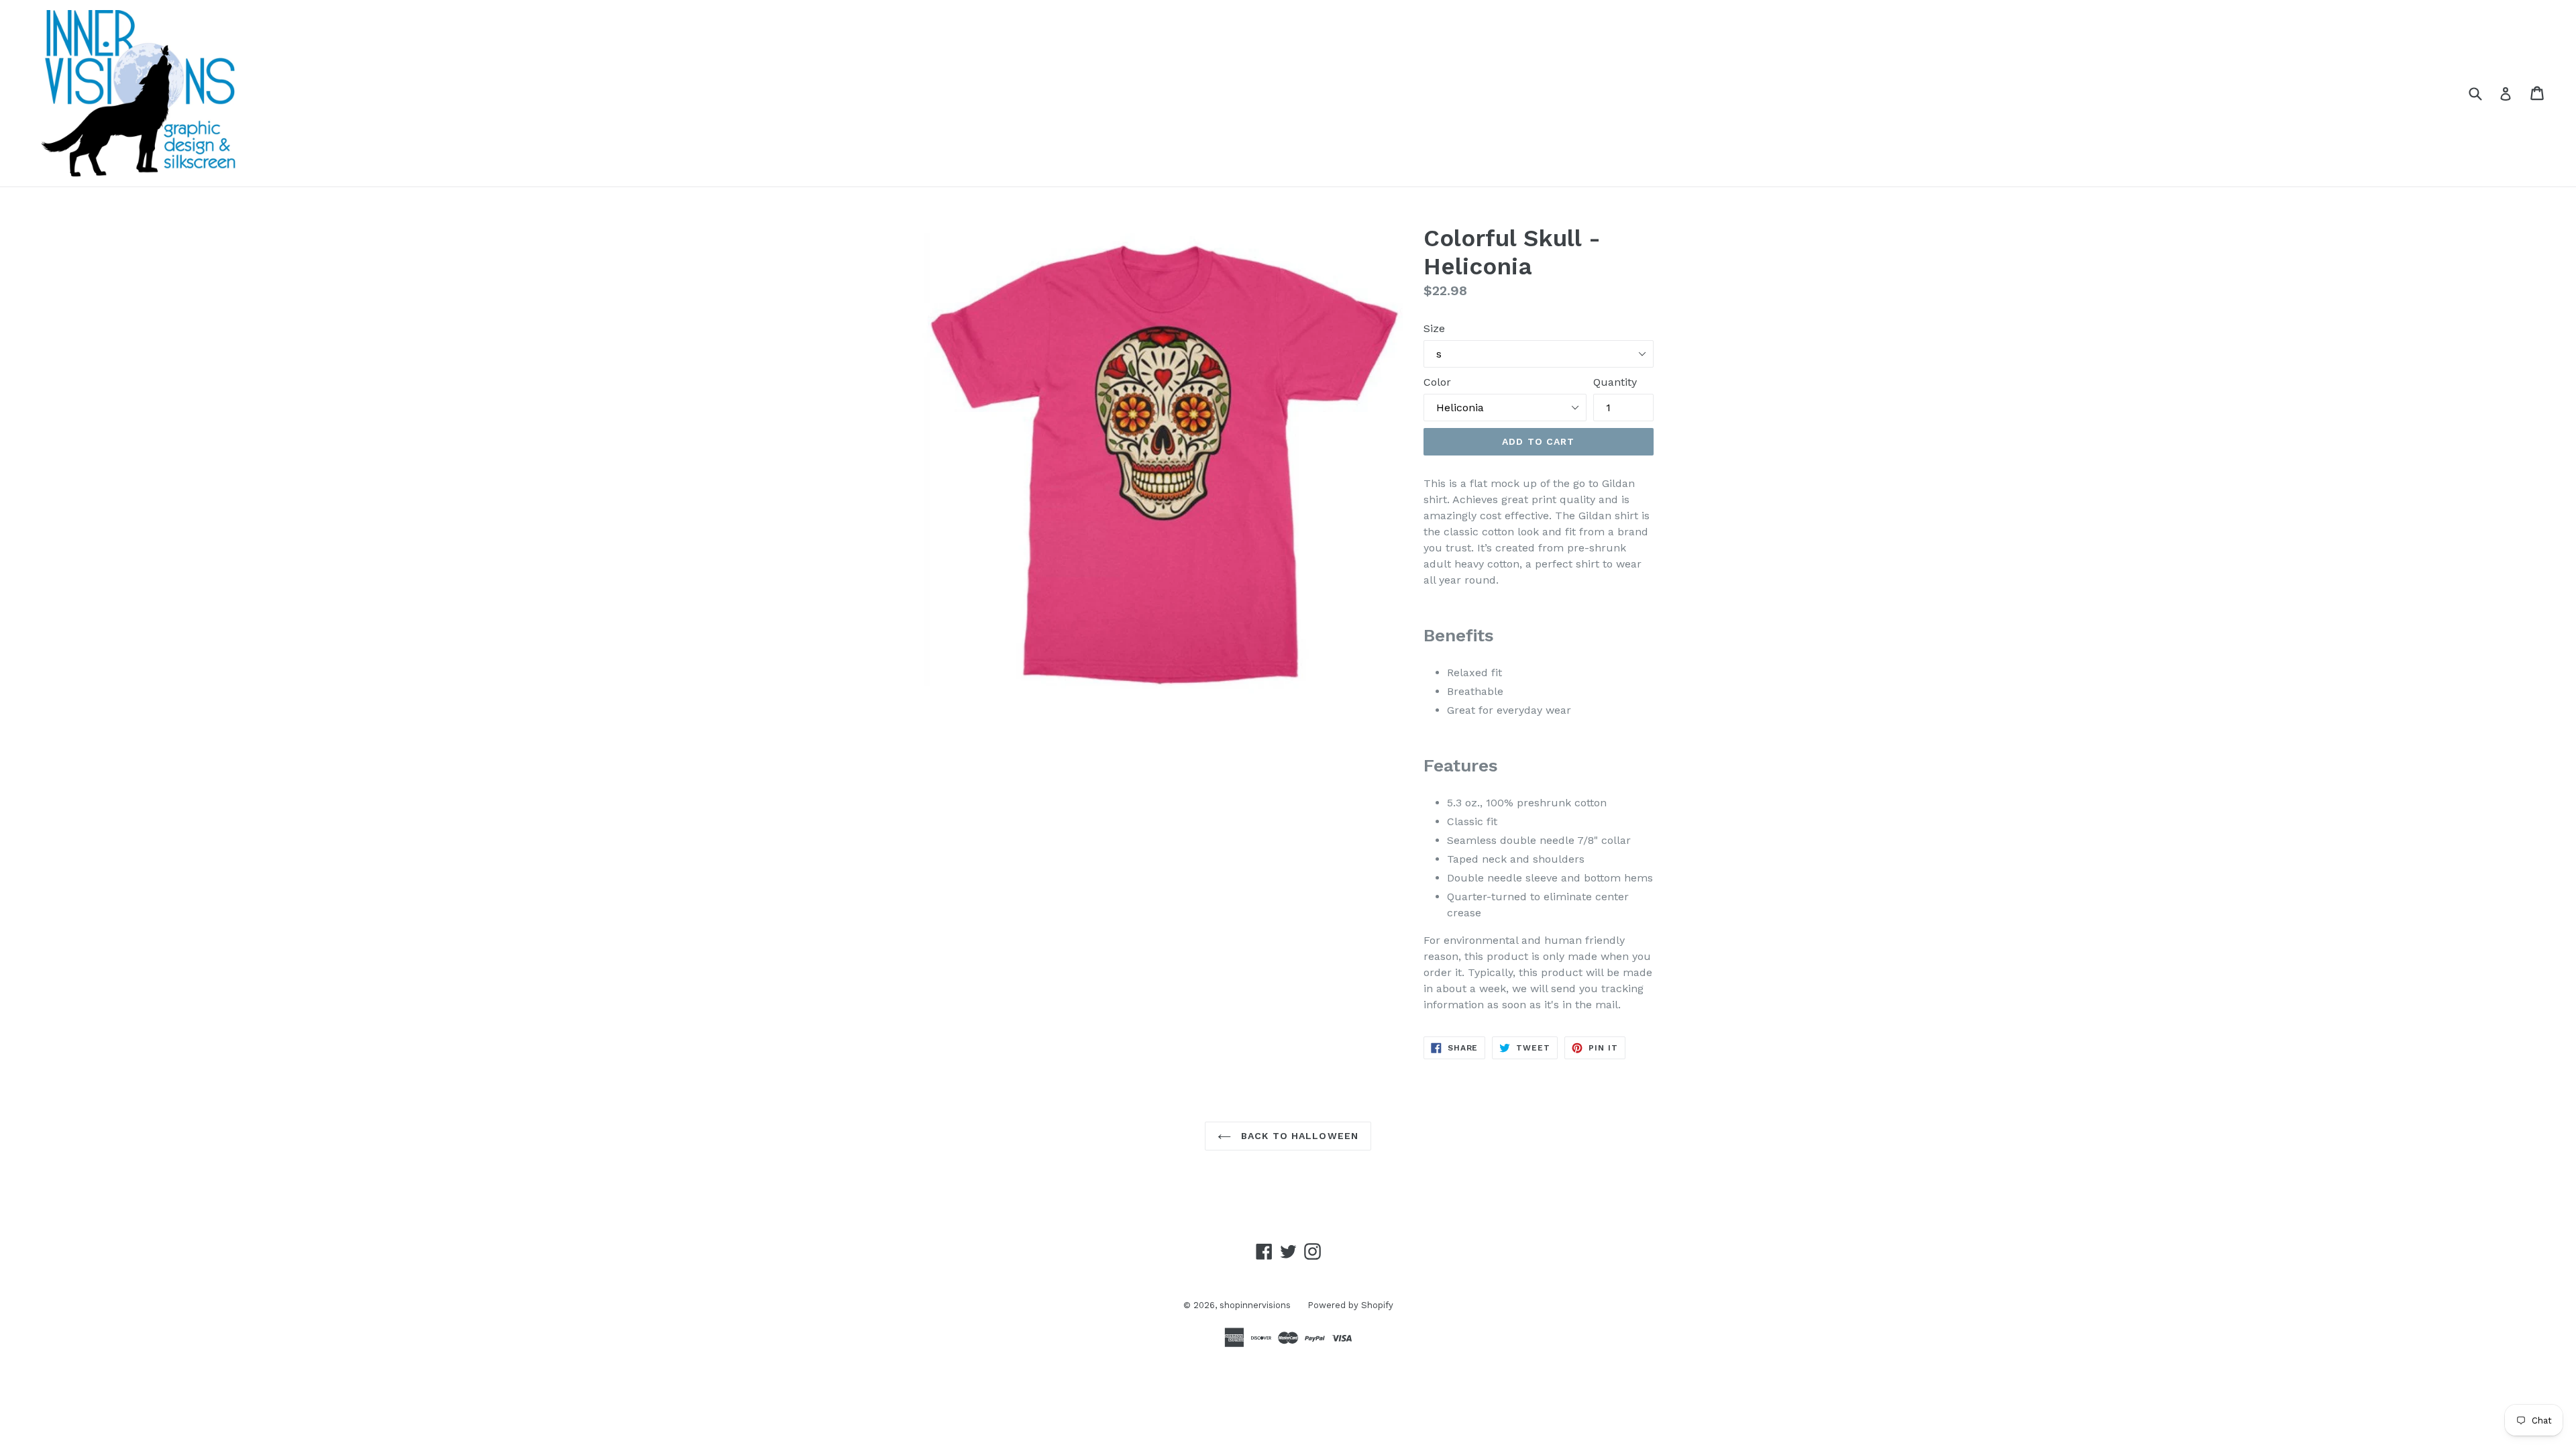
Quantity (1615, 382)
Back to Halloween (1298, 1136)
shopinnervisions (1255, 1305)
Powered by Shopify (1350, 1305)
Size (1434, 328)
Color (1437, 382)
